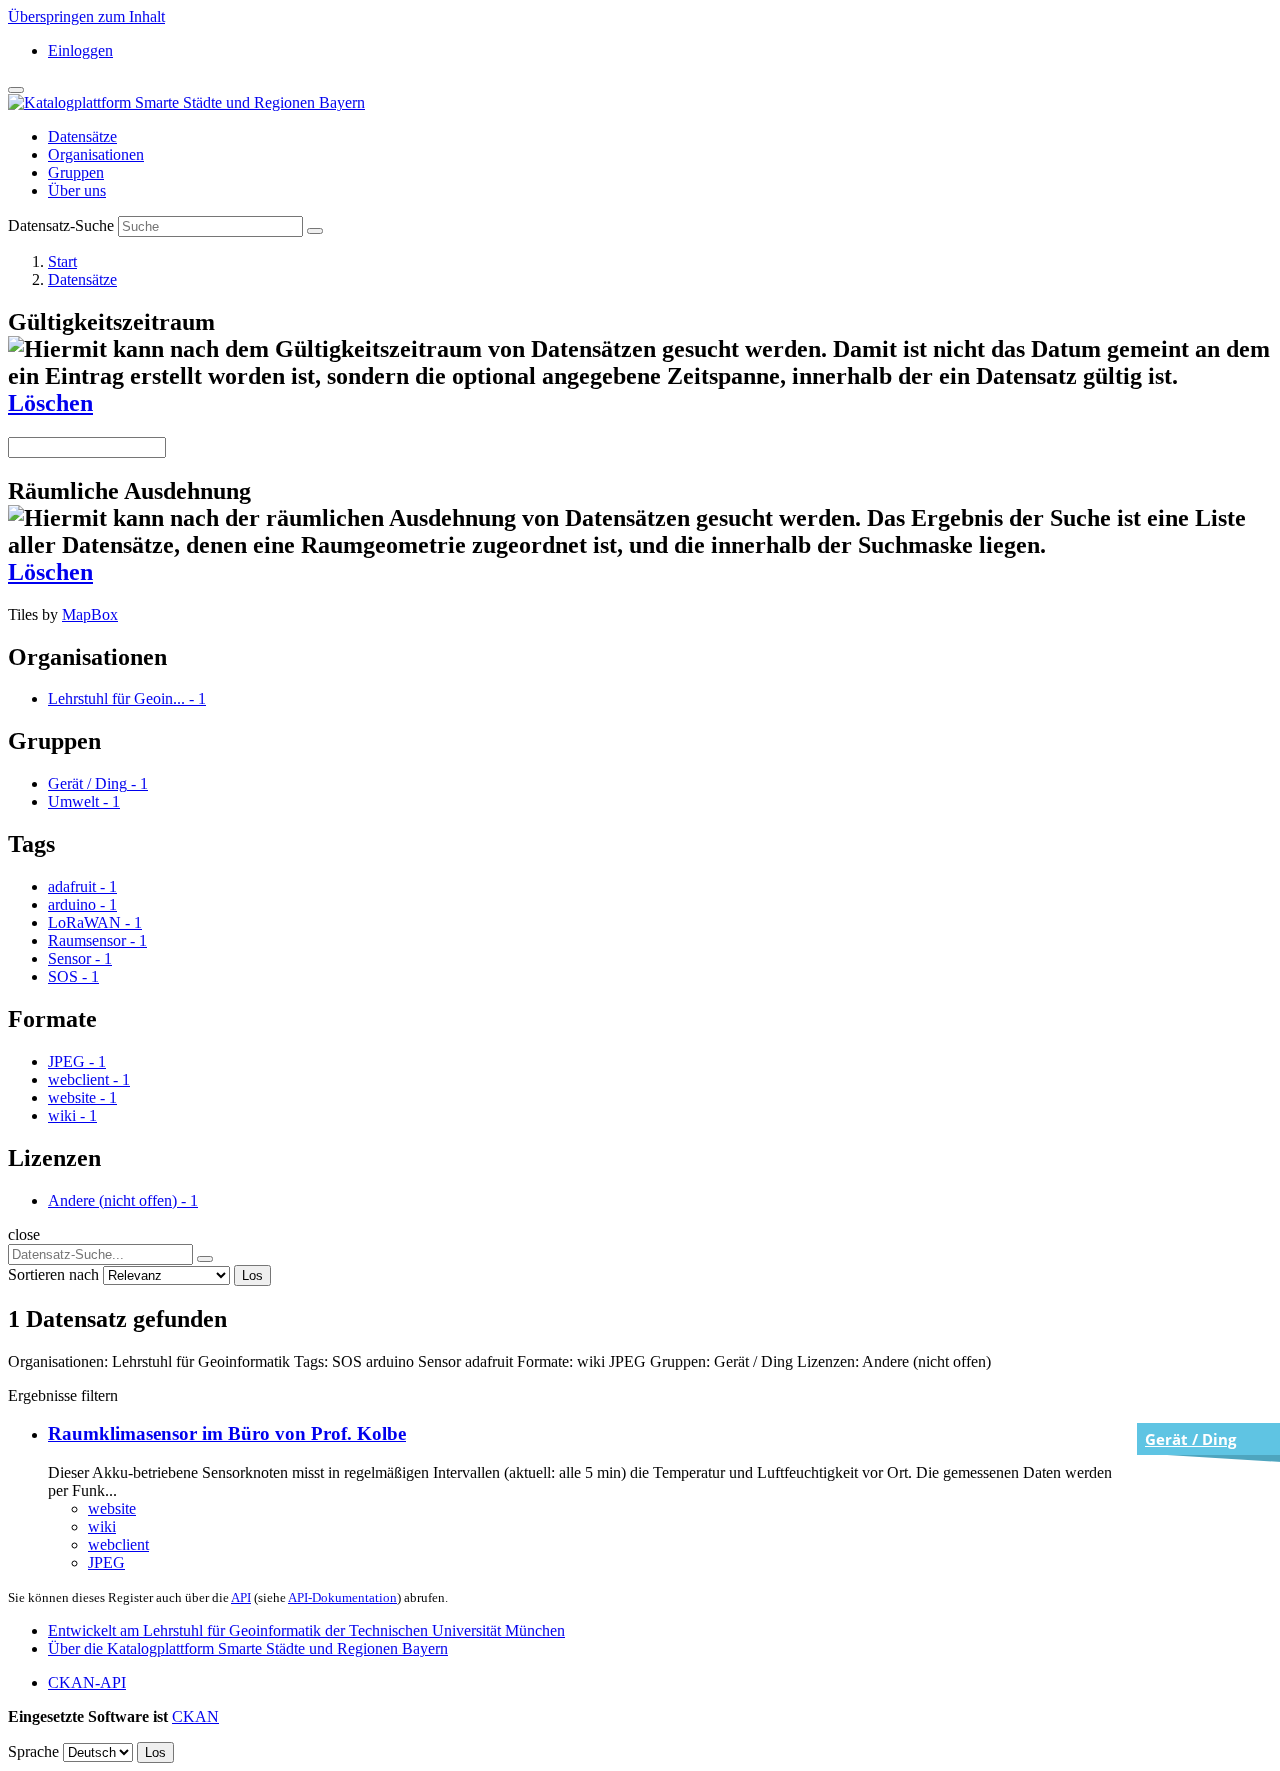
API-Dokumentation (342, 1597)
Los (252, 1275)
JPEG (106, 1562)
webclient (118, 1544)
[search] (205, 1259)
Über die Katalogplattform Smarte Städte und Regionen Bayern (248, 1648)
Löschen (50, 403)
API (241, 1597)
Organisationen (96, 154)
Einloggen (80, 50)
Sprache (33, 1751)
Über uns (77, 190)
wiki (102, 1526)
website (112, 1508)
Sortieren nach (53, 1274)
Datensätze (82, 136)
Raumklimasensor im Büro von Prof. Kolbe (227, 1433)
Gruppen (76, 172)
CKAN (195, 1716)
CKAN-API (87, 1682)
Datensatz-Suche (61, 225)
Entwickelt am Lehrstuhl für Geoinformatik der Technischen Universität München (306, 1630)
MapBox (90, 614)
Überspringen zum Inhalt (86, 16)
